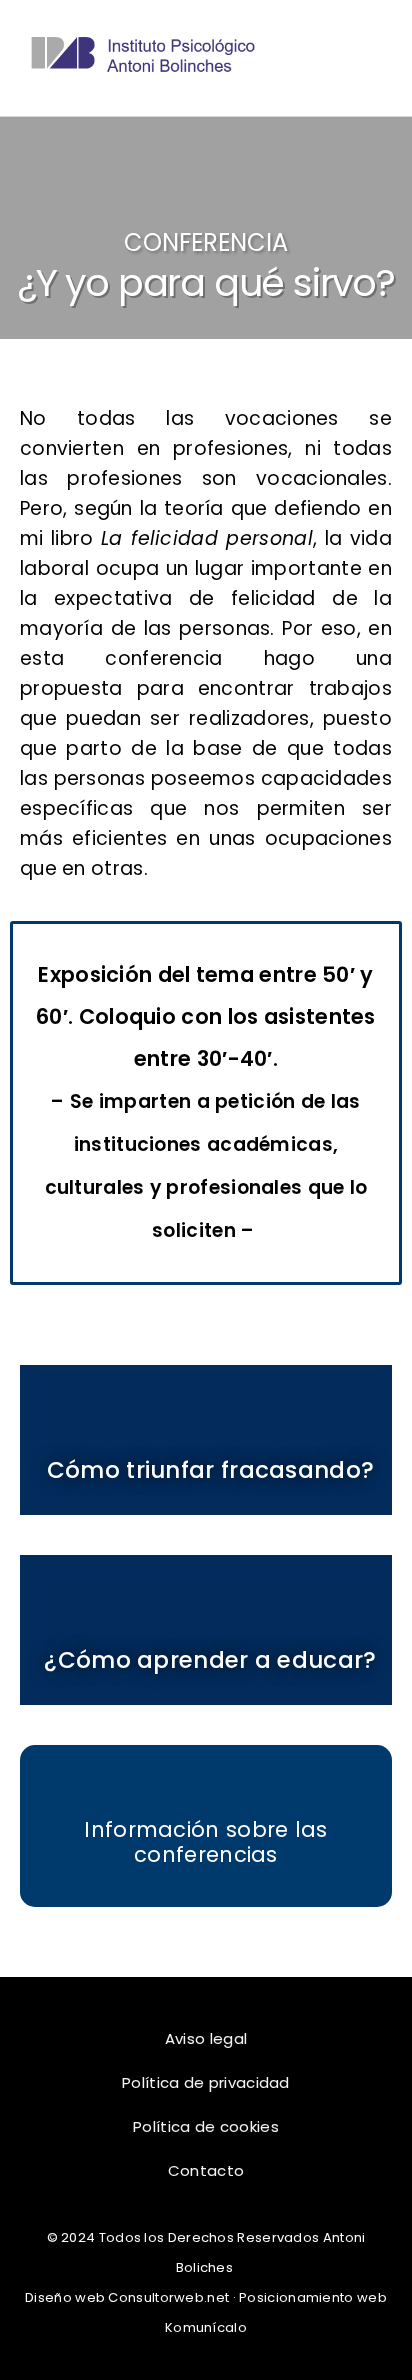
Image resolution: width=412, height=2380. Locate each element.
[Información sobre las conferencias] (206, 1790)
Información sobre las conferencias (205, 1842)
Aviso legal (206, 2038)
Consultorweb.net (168, 2297)
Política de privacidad (206, 2082)
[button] (368, 58)
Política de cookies (206, 2126)
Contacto (206, 2170)
